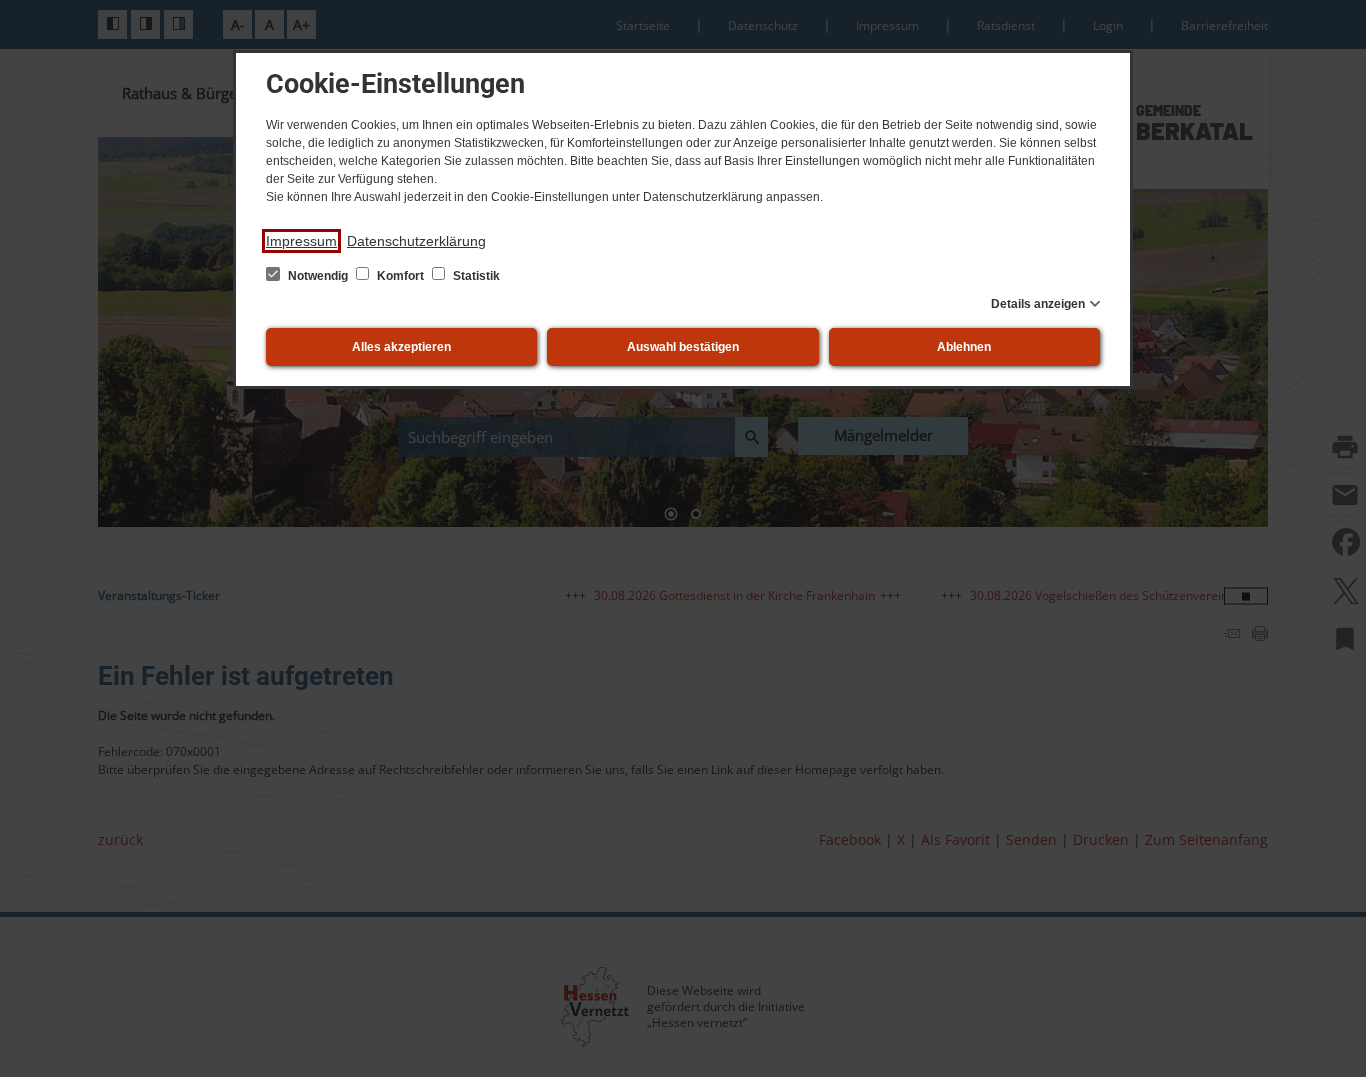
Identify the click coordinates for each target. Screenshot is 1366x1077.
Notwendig (318, 276)
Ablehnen (964, 347)
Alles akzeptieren (401, 347)
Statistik (475, 276)
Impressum (301, 241)
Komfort (400, 276)
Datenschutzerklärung (416, 241)
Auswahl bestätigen (683, 347)
